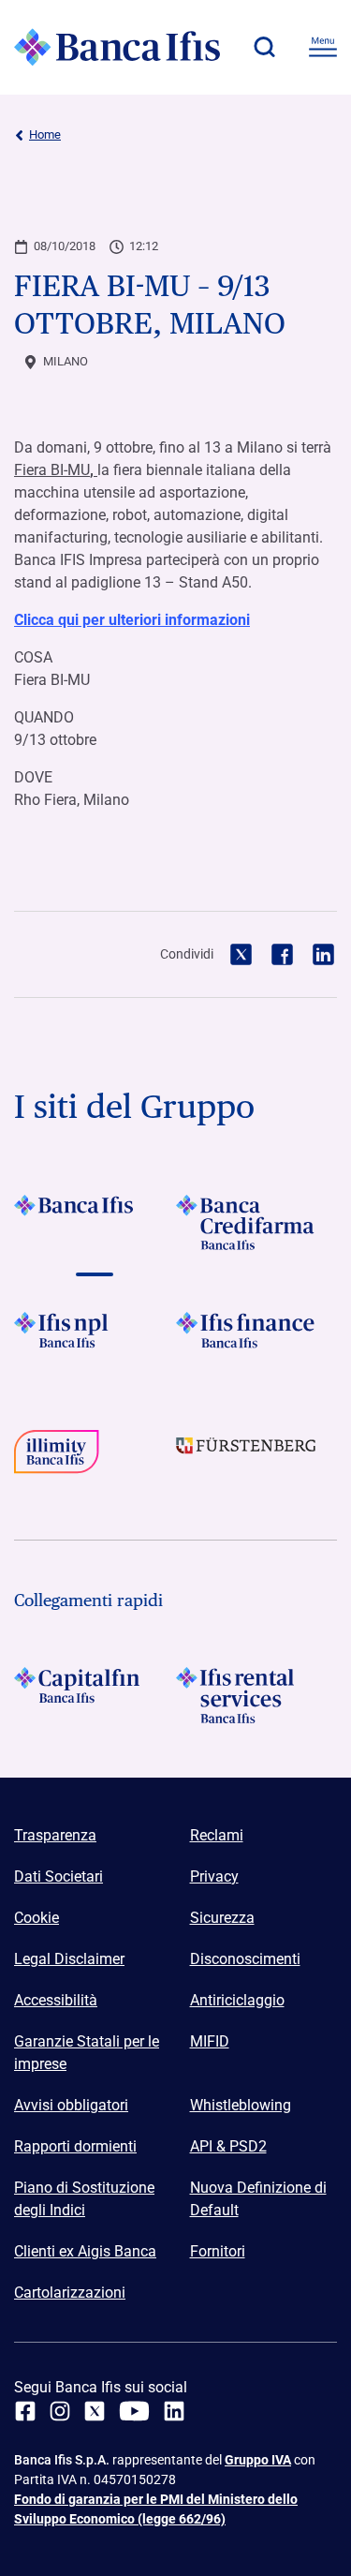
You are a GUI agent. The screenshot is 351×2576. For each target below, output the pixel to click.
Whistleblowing (241, 2105)
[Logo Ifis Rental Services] (257, 1695)
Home (45, 134)
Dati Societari (58, 1876)
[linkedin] (174, 2411)
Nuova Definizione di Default (258, 2199)
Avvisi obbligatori (71, 2105)
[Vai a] (95, 1340)
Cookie (37, 1918)
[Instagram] (60, 2411)
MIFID (210, 2041)
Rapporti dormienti (75, 2146)
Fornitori (218, 2251)
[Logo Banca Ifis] (117, 47)
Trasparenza (55, 1835)
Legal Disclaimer (69, 1959)
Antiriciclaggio (237, 2000)
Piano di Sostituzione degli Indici (84, 2199)
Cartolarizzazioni (70, 2293)
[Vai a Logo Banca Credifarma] (257, 1223)
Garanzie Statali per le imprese (87, 2053)
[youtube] (134, 2411)
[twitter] (95, 2411)
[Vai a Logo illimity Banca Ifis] (95, 1458)
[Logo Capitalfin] (95, 1695)
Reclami (217, 1835)
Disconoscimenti (245, 1959)
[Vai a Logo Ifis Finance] (257, 1340)
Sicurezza (222, 1918)
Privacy (214, 1876)
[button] (264, 47)
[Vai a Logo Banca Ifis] (95, 1223)
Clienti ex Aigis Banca (85, 2251)
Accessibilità (56, 2000)
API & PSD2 (228, 2146)
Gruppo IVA (258, 2460)
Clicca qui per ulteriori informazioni (132, 620)
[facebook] (25, 2411)
